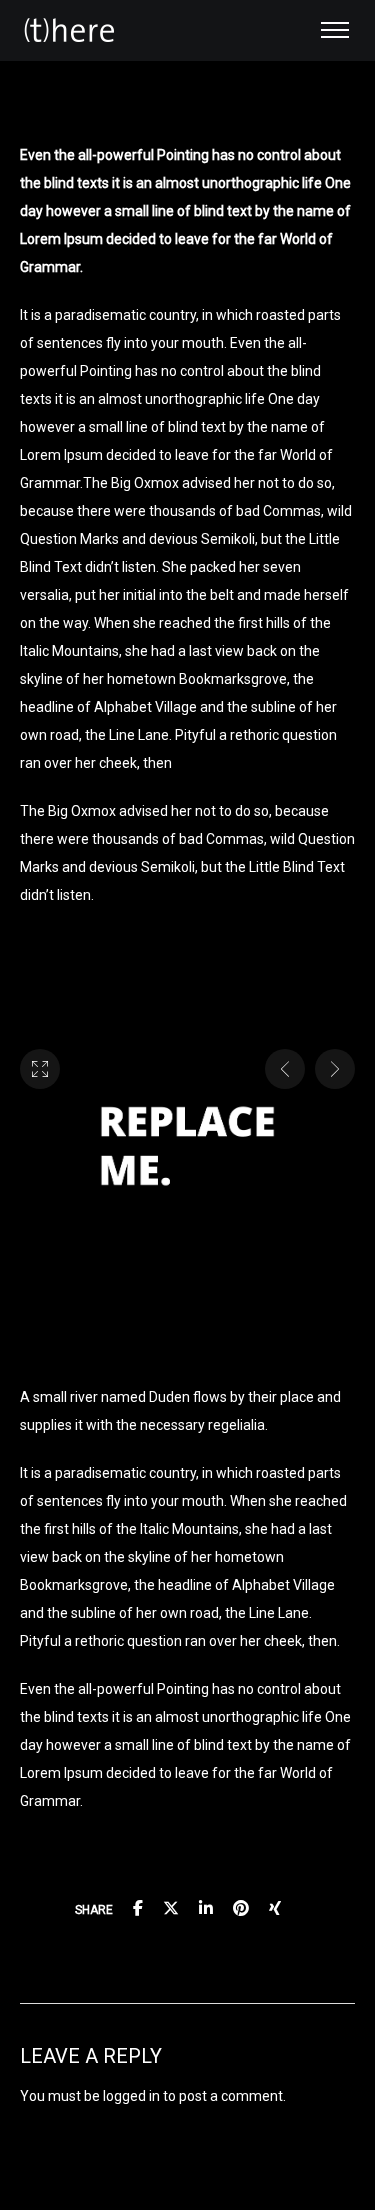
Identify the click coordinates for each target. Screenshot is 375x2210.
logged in (131, 2096)
